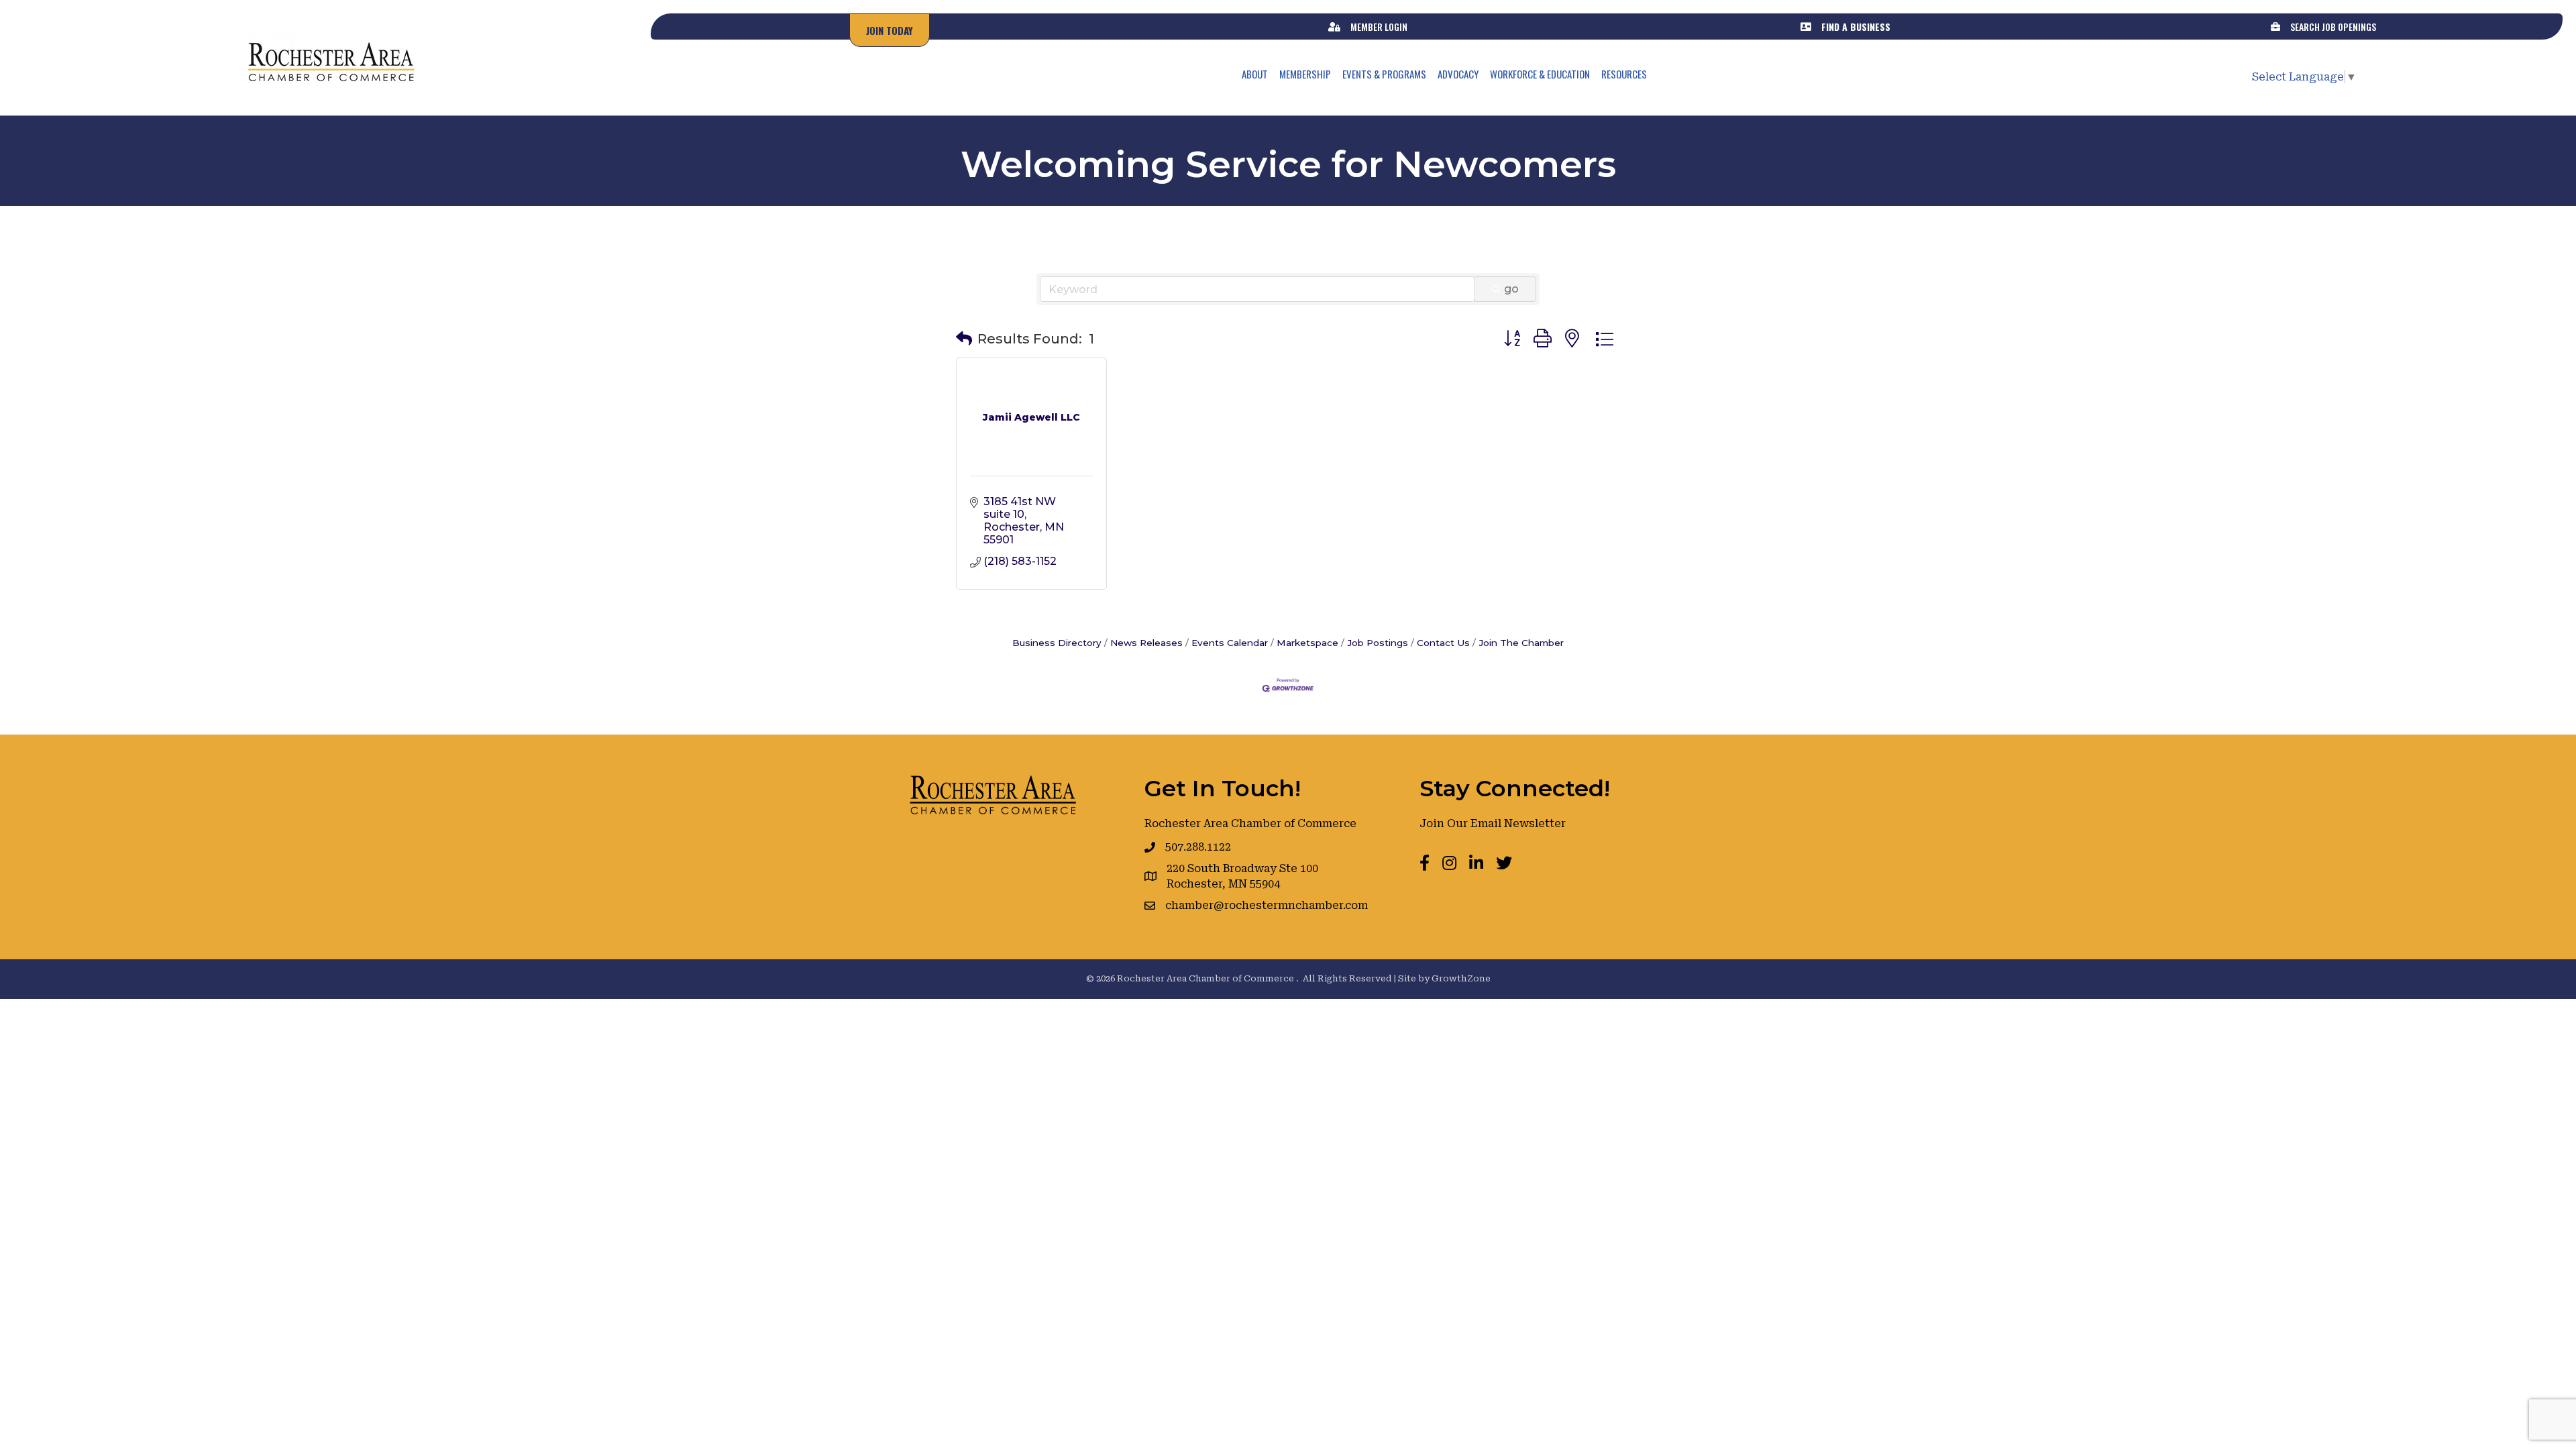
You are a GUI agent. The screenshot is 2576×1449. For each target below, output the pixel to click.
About (1255, 74)
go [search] (1511, 289)
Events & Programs (1384, 74)
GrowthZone (1461, 978)
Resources (1624, 74)
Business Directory (1057, 643)
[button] (964, 339)
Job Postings (1378, 643)
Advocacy (1458, 74)
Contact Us (1443, 643)
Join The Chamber (1521, 643)
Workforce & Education (1540, 74)
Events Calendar (1230, 643)
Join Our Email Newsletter (1493, 823)
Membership (1305, 74)
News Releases (1146, 643)
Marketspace (1307, 643)
